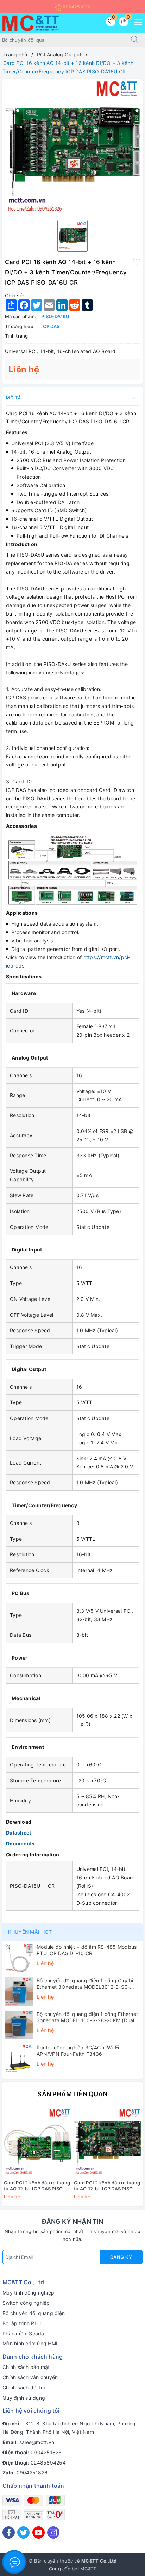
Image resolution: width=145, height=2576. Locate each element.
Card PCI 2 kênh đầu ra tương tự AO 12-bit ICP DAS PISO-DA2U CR (107, 2186)
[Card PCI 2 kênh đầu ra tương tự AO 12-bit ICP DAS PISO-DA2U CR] (108, 2142)
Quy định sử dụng (24, 2398)
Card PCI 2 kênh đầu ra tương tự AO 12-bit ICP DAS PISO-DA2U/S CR (37, 2186)
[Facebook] (9, 2532)
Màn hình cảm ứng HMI (30, 2343)
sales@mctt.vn (37, 2442)
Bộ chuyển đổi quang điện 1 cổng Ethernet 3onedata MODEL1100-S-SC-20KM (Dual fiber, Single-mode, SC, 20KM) (87, 2017)
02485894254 (48, 2463)
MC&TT (88, 2569)
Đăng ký (121, 2257)
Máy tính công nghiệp (28, 2293)
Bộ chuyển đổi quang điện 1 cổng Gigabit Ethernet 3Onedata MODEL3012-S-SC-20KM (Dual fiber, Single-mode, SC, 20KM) (87, 1984)
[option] (72, 147)
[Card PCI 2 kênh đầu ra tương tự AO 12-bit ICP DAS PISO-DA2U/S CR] (37, 2142)
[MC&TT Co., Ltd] (31, 22)
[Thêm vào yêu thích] (137, 261)
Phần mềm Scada (23, 2333)
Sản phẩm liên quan (72, 2094)
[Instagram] (53, 2532)
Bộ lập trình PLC (22, 2323)
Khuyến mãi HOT (30, 1932)
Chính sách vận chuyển (30, 2377)
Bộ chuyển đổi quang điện (34, 2313)
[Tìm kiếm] (134, 40)
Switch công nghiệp (26, 2303)
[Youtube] (39, 2532)
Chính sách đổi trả (24, 2387)
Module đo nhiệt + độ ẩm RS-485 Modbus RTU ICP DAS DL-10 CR (87, 1950)
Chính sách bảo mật (26, 2367)
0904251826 (76, 7)
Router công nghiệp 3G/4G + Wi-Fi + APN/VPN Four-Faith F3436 (80, 2051)
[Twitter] (23, 2532)
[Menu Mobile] (136, 21)
